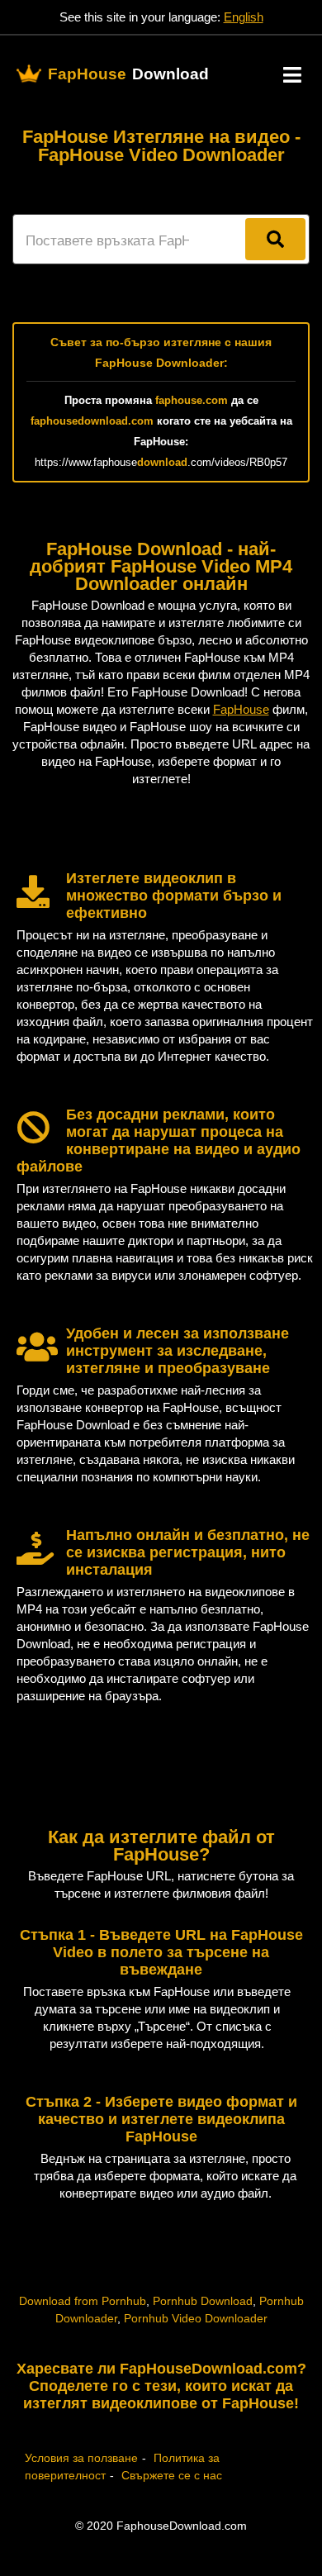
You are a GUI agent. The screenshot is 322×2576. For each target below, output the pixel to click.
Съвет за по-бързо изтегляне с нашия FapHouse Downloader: (161, 352)
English (244, 17)
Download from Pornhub (83, 2301)
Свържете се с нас (172, 2475)
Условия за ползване (81, 2458)
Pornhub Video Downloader (196, 2318)
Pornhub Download (203, 2301)
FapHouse (241, 709)
